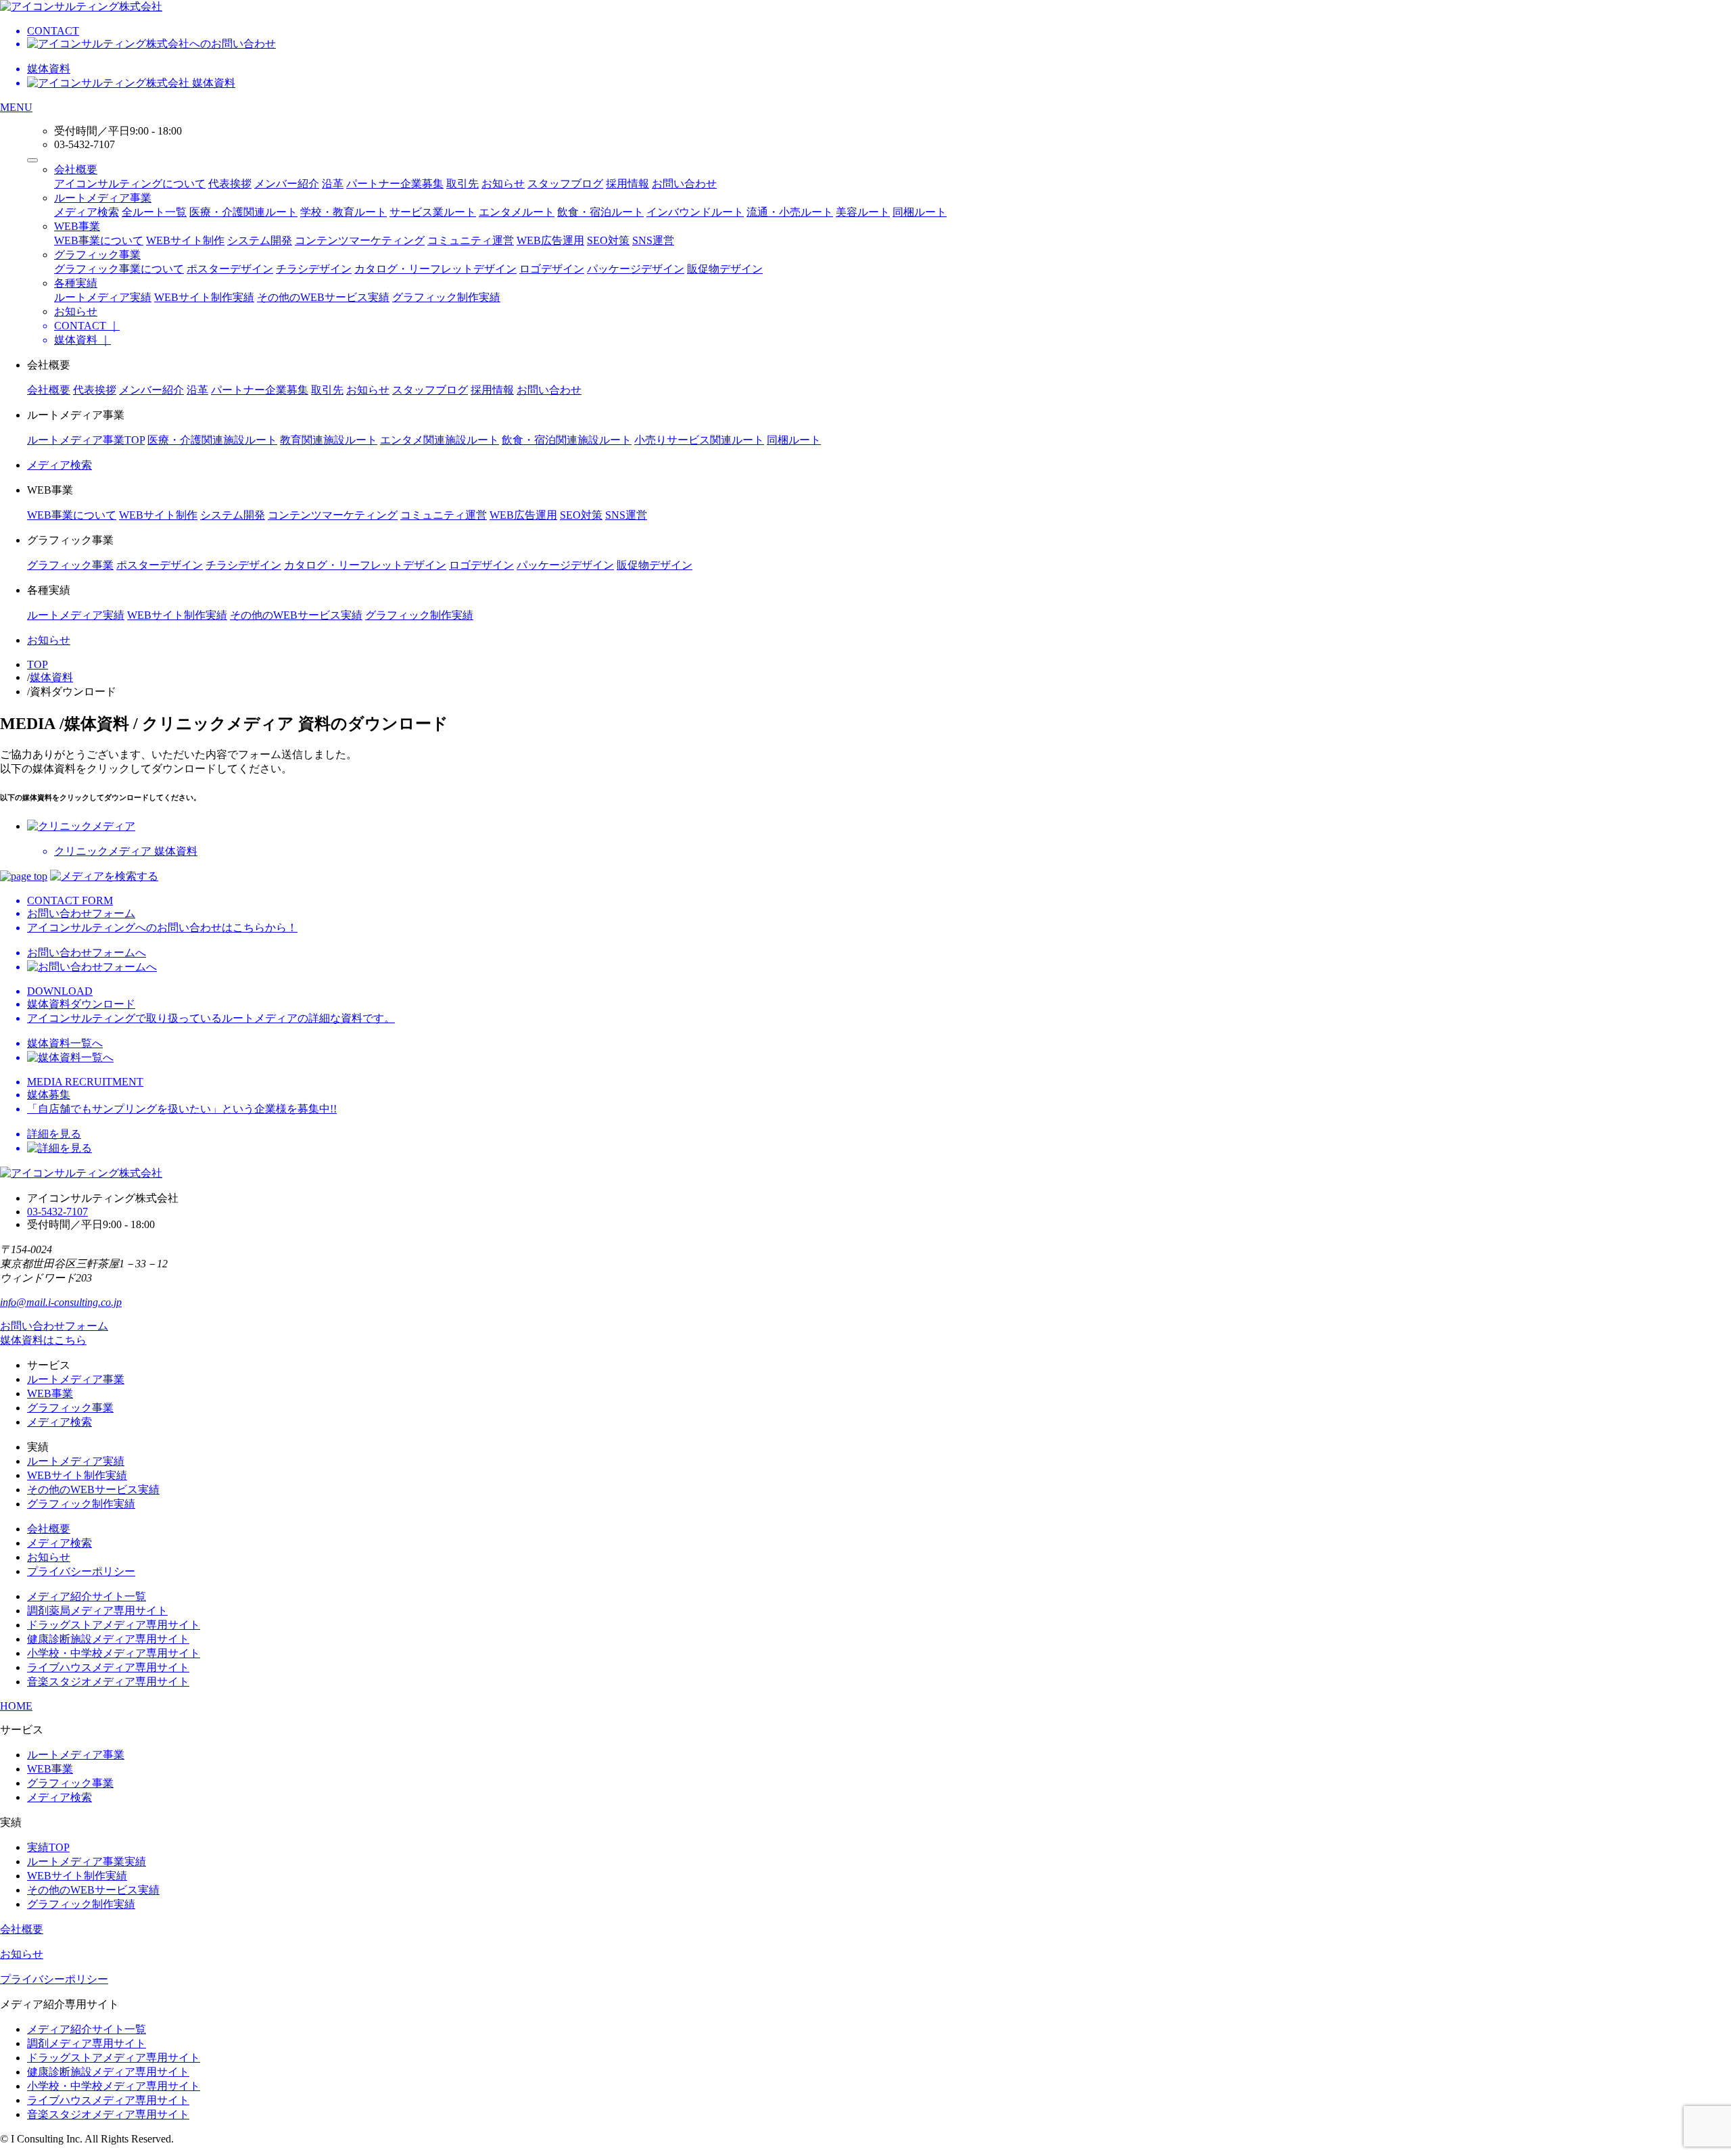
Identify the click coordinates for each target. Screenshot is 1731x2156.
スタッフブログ (565, 184)
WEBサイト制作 (185, 240)
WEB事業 (77, 226)
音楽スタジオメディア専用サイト (108, 1682)
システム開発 (260, 240)
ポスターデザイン (230, 269)
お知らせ (503, 184)
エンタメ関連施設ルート (440, 440)
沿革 (333, 184)
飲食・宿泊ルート (600, 212)
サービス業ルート (433, 212)
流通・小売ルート (790, 212)
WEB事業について (99, 240)
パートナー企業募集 (395, 184)
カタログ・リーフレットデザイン (435, 269)
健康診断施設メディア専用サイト (108, 1639)
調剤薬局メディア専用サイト (97, 1611)
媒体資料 (51, 677)
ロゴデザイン (552, 269)
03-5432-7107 (57, 1212)
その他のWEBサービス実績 (323, 297)
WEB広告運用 (550, 240)
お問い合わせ (684, 184)
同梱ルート (920, 212)
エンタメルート (517, 212)
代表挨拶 (230, 184)
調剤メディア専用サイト (87, 2043)
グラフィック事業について (119, 269)
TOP (38, 664)
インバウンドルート (695, 212)
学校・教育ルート (343, 212)
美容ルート (863, 212)
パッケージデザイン (636, 269)
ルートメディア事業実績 (87, 1861)
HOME (16, 1706)
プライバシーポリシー (81, 1571)
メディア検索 (87, 212)
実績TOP (48, 1847)
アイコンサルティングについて (130, 184)
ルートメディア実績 (103, 297)
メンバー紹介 (287, 184)
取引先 (463, 184)
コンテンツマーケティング (360, 240)
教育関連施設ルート (329, 440)
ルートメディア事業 (103, 198)
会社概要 (76, 169)
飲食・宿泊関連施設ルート (567, 440)
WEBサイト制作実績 (204, 297)
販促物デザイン (725, 269)
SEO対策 (608, 240)
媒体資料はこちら (43, 1340)
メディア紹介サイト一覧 (87, 1596)
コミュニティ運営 (471, 240)
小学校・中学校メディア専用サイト (114, 1653)
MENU (16, 107)
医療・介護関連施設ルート (212, 440)
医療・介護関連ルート (243, 212)
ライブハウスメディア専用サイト (108, 1667)
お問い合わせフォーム (54, 1326)
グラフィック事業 (97, 255)
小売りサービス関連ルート (699, 440)
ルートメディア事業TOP (86, 440)
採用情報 (627, 184)
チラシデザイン (314, 269)
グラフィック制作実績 (446, 297)
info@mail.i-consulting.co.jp (61, 1302)
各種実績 (76, 283)
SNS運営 (653, 240)
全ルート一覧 (154, 212)
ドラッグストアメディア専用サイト (114, 1625)
